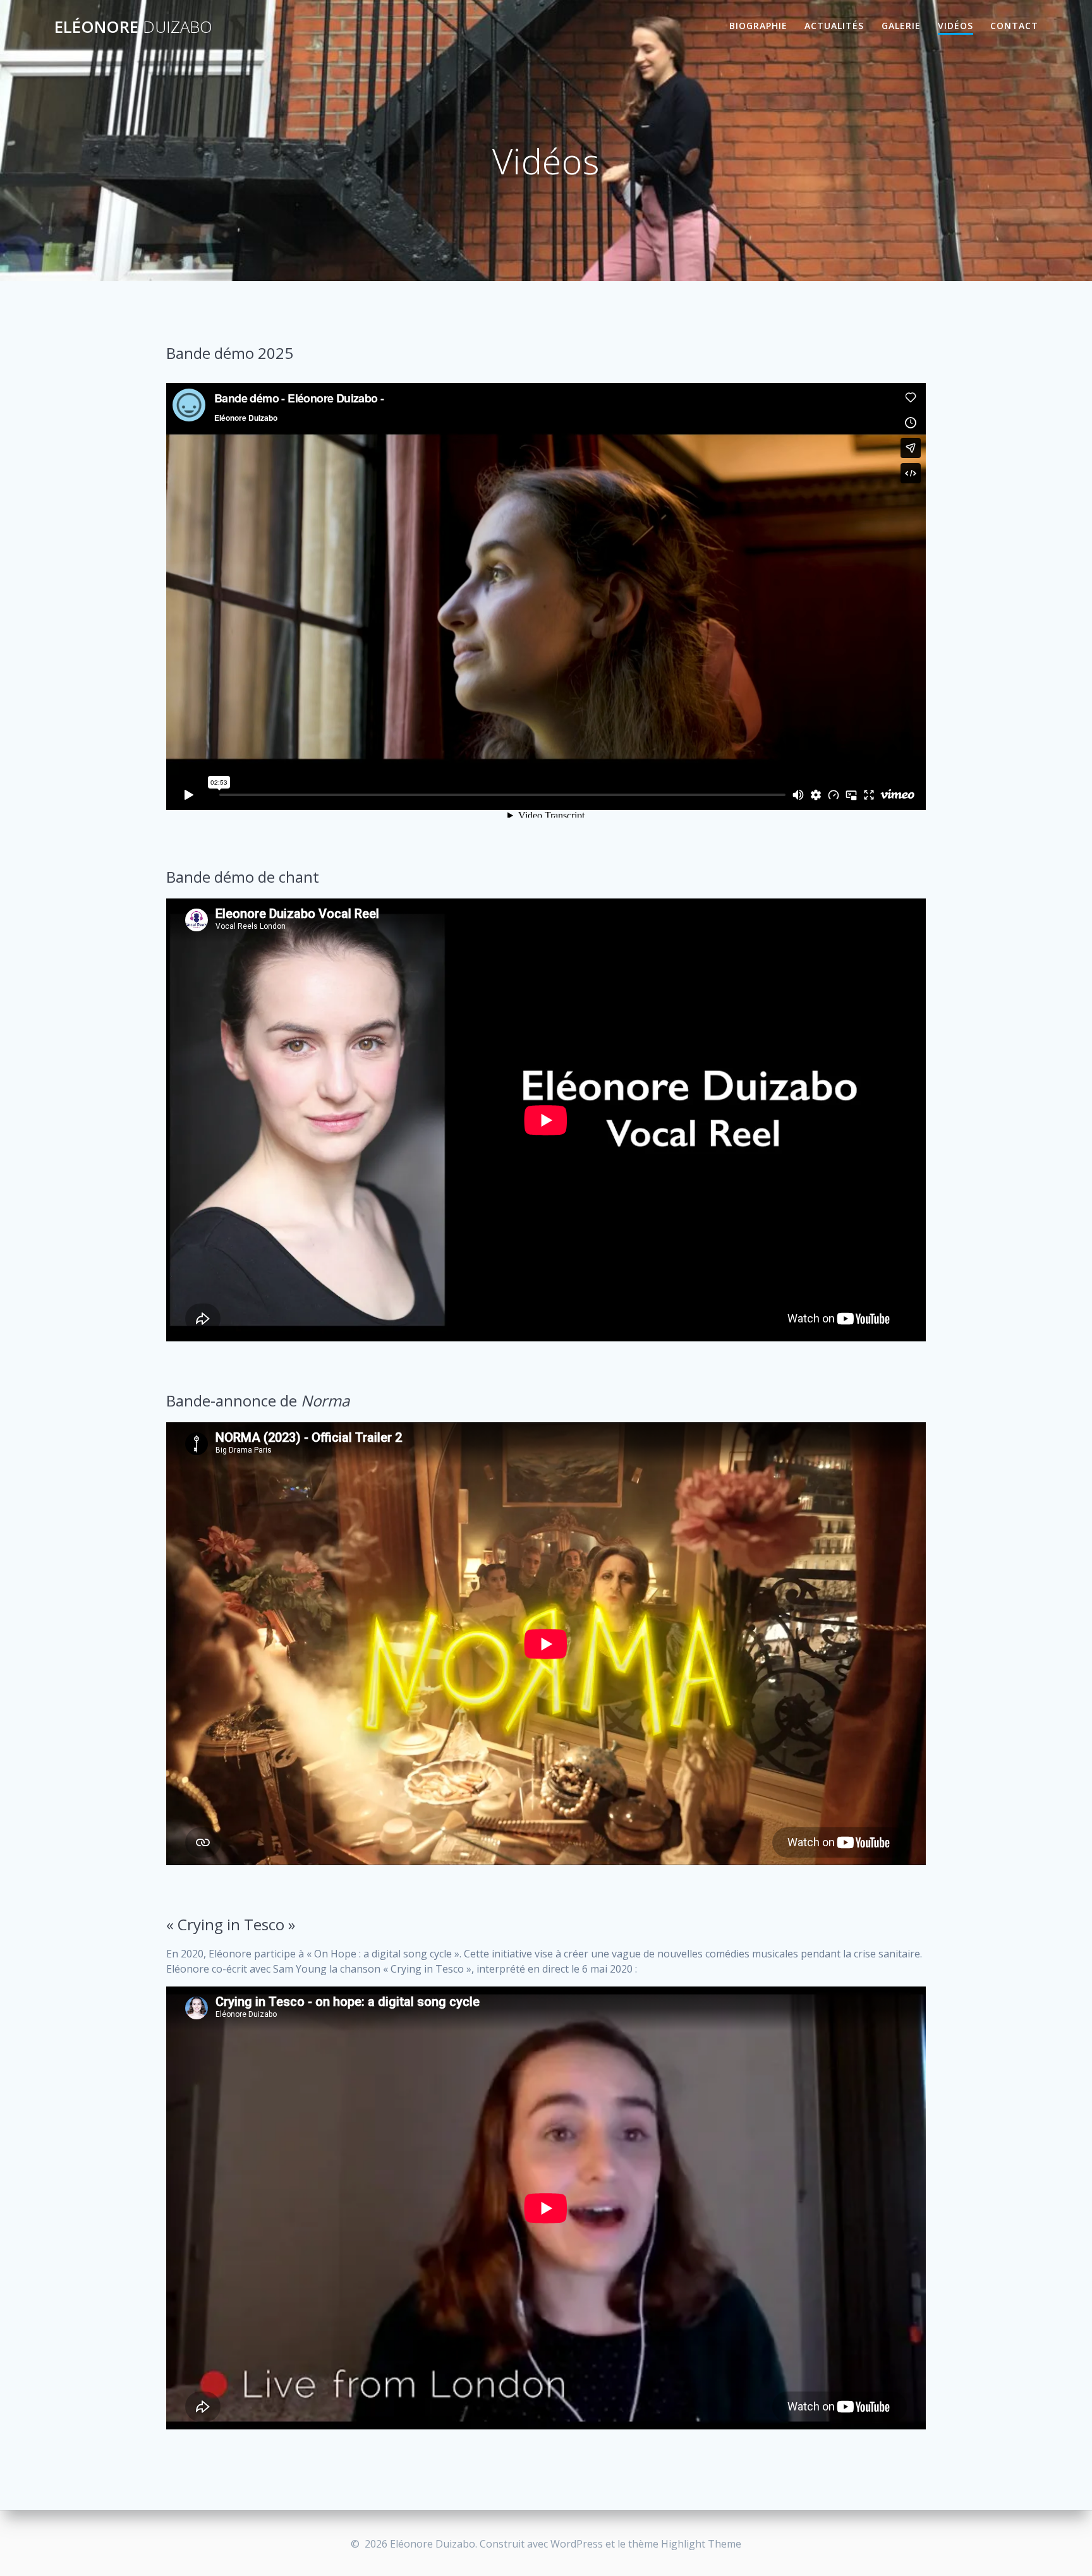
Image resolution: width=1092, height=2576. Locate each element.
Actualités (834, 26)
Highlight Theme (701, 2544)
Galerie (901, 26)
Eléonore (133, 27)
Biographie (758, 26)
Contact (1014, 26)
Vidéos (955, 26)
